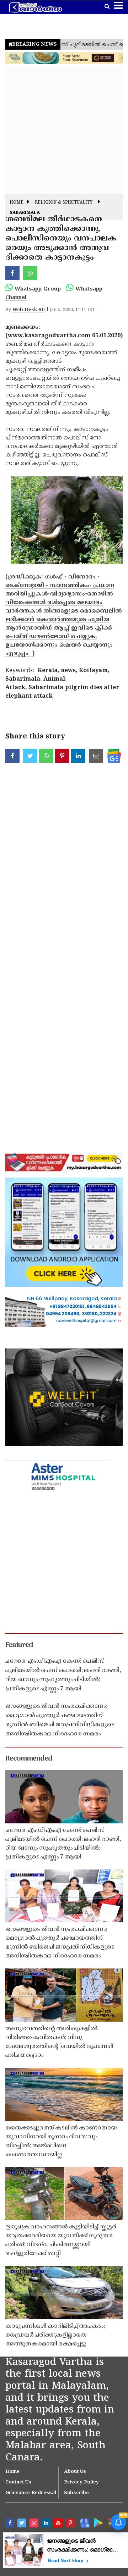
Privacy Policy (81, 2482)
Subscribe (76, 2493)
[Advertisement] (64, 130)
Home (17, 203)
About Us (75, 2472)
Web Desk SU (29, 310)
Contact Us (18, 2482)
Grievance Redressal (31, 2493)
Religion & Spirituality (64, 203)
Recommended (29, 1759)
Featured (19, 1645)
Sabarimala (25, 213)
